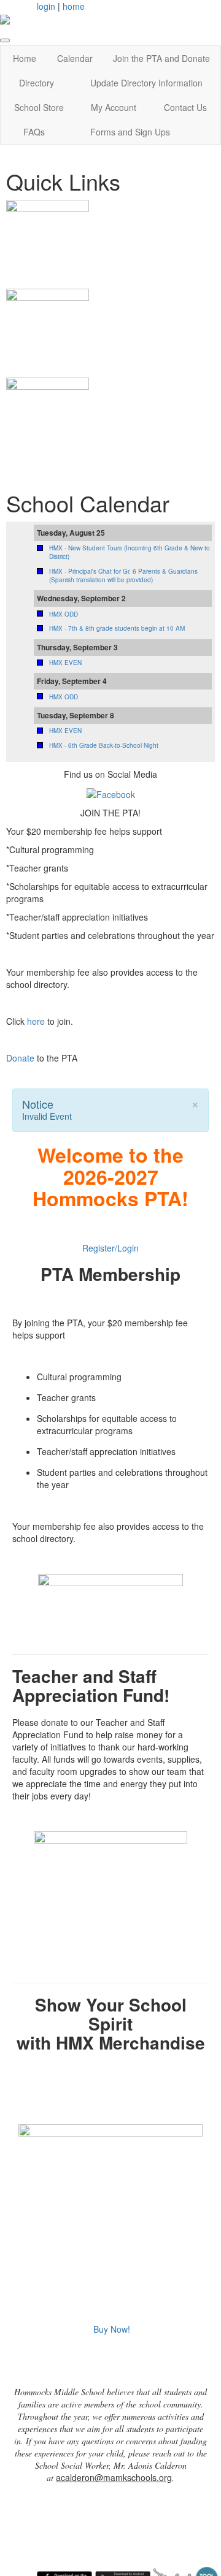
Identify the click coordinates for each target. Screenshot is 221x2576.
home (74, 6)
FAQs (34, 132)
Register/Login (110, 1248)
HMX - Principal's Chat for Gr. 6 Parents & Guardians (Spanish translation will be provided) (123, 576)
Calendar (75, 58)
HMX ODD (64, 614)
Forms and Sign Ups (130, 132)
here (36, 1021)
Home (25, 58)
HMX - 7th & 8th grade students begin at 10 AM (117, 628)
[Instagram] (111, 792)
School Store (39, 107)
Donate (20, 1058)
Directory (37, 83)
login (46, 6)
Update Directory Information (146, 83)
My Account (114, 107)
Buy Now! (112, 2329)
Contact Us (185, 107)
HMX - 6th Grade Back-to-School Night (104, 745)
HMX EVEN (65, 663)
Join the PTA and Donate (161, 58)
